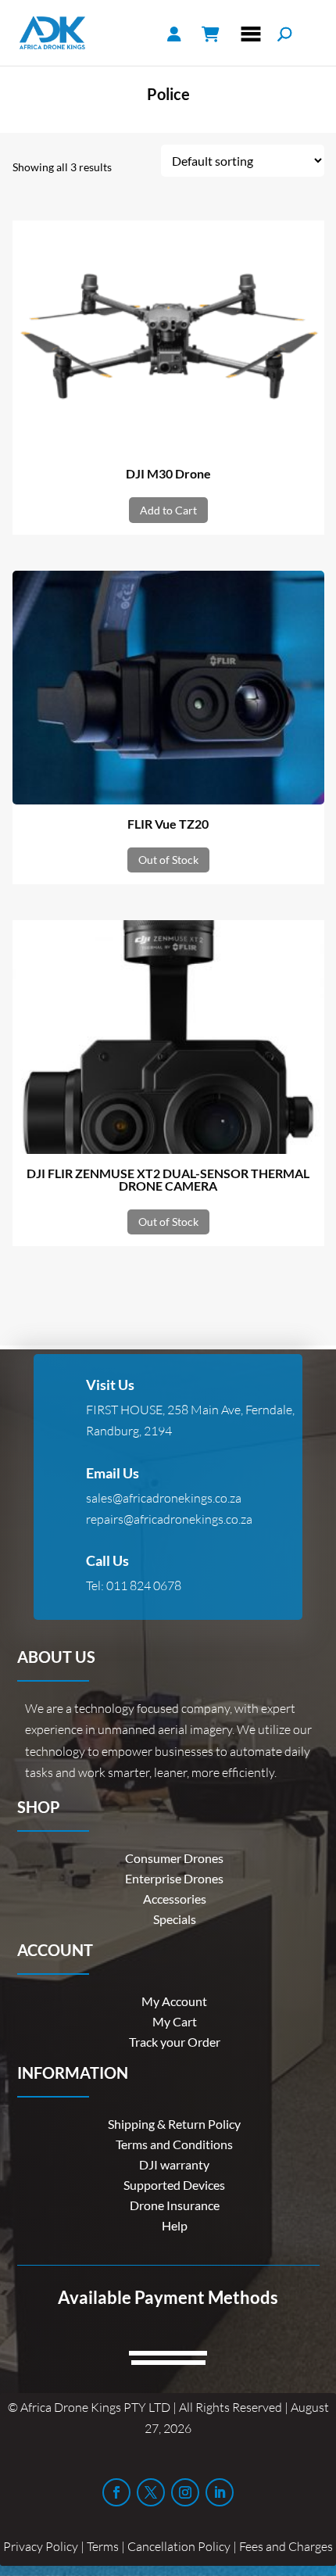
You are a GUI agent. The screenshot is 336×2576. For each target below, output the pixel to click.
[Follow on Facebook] (116, 2492)
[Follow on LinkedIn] (220, 2492)
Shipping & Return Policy (174, 2124)
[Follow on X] (151, 2492)
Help (175, 2225)
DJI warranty (174, 2164)
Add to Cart (168, 510)
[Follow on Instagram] (185, 2492)
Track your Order (175, 2042)
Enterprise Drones (174, 1878)
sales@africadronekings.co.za (164, 1498)
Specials (175, 1919)
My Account (174, 2001)
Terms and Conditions (174, 2144)
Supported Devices (174, 2185)
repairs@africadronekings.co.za (169, 1519)
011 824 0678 (144, 1585)
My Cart (175, 2021)
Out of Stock (168, 860)
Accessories (175, 1899)
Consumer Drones (174, 1858)
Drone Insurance (175, 2205)
